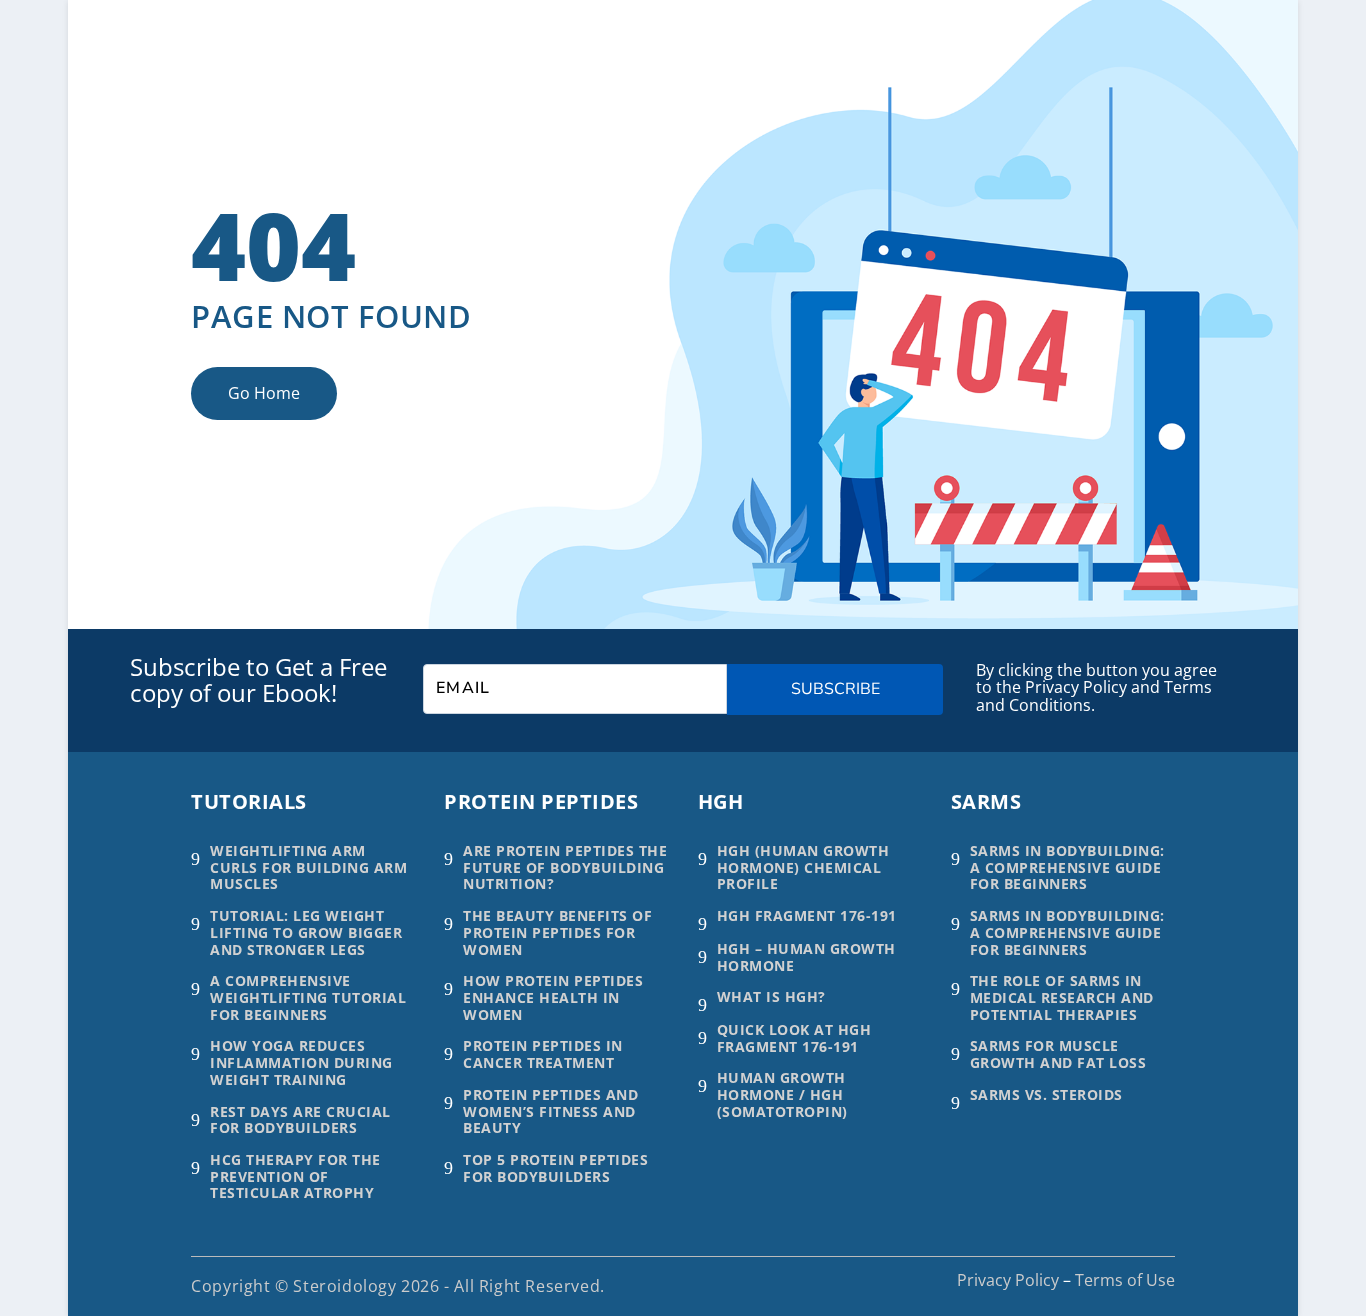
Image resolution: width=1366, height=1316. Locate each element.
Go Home (264, 393)
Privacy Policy (1008, 1280)
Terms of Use (1125, 1280)
